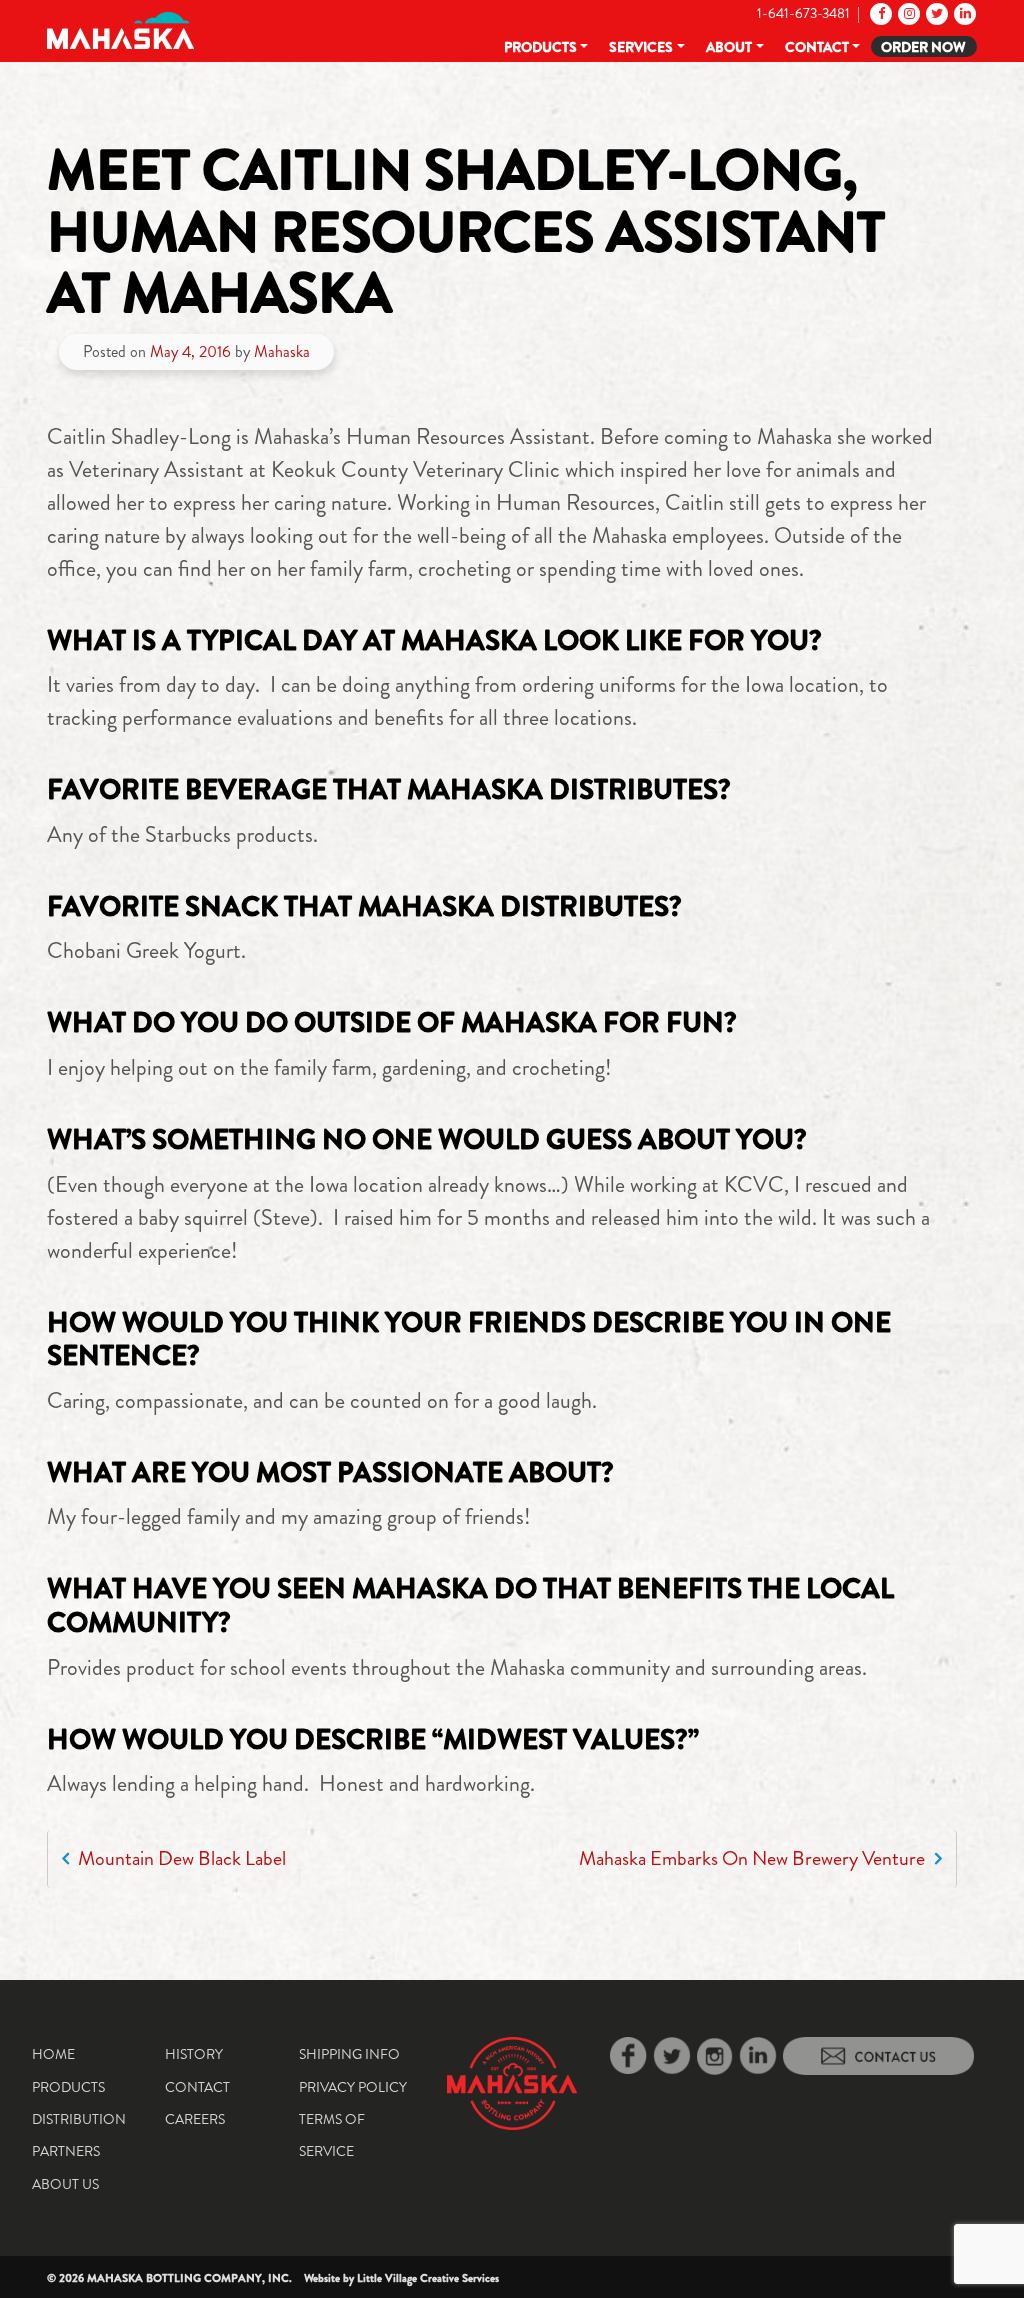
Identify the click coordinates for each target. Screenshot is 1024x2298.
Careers (195, 2119)
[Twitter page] (935, 13)
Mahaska (282, 351)
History (194, 2054)
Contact (817, 47)
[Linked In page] (963, 13)
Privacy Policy (353, 2087)
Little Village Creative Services (428, 2278)
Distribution (79, 2119)
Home (53, 2054)
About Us (65, 2184)
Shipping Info (349, 2054)
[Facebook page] (879, 13)
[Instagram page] (907, 13)
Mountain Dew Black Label (180, 1858)
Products (540, 47)
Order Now (923, 47)
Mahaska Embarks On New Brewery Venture (754, 1858)
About (729, 47)
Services (641, 47)
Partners (66, 2151)
